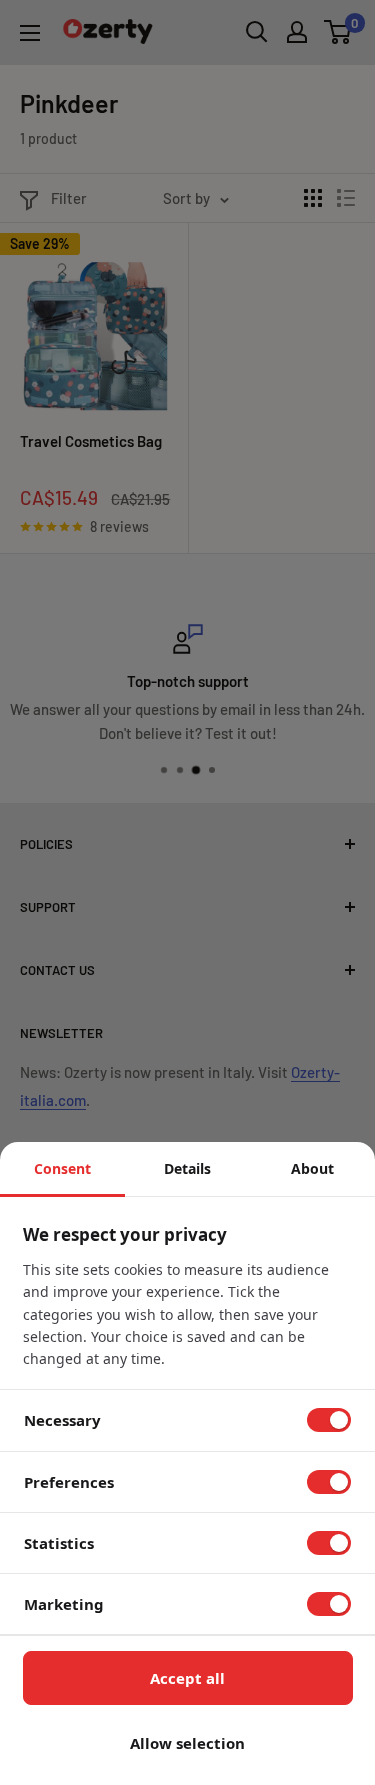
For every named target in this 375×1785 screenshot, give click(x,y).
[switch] (329, 1420)
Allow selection (187, 1743)
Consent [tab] (62, 1168)
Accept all (187, 1678)
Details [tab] (187, 1168)
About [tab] (312, 1168)
